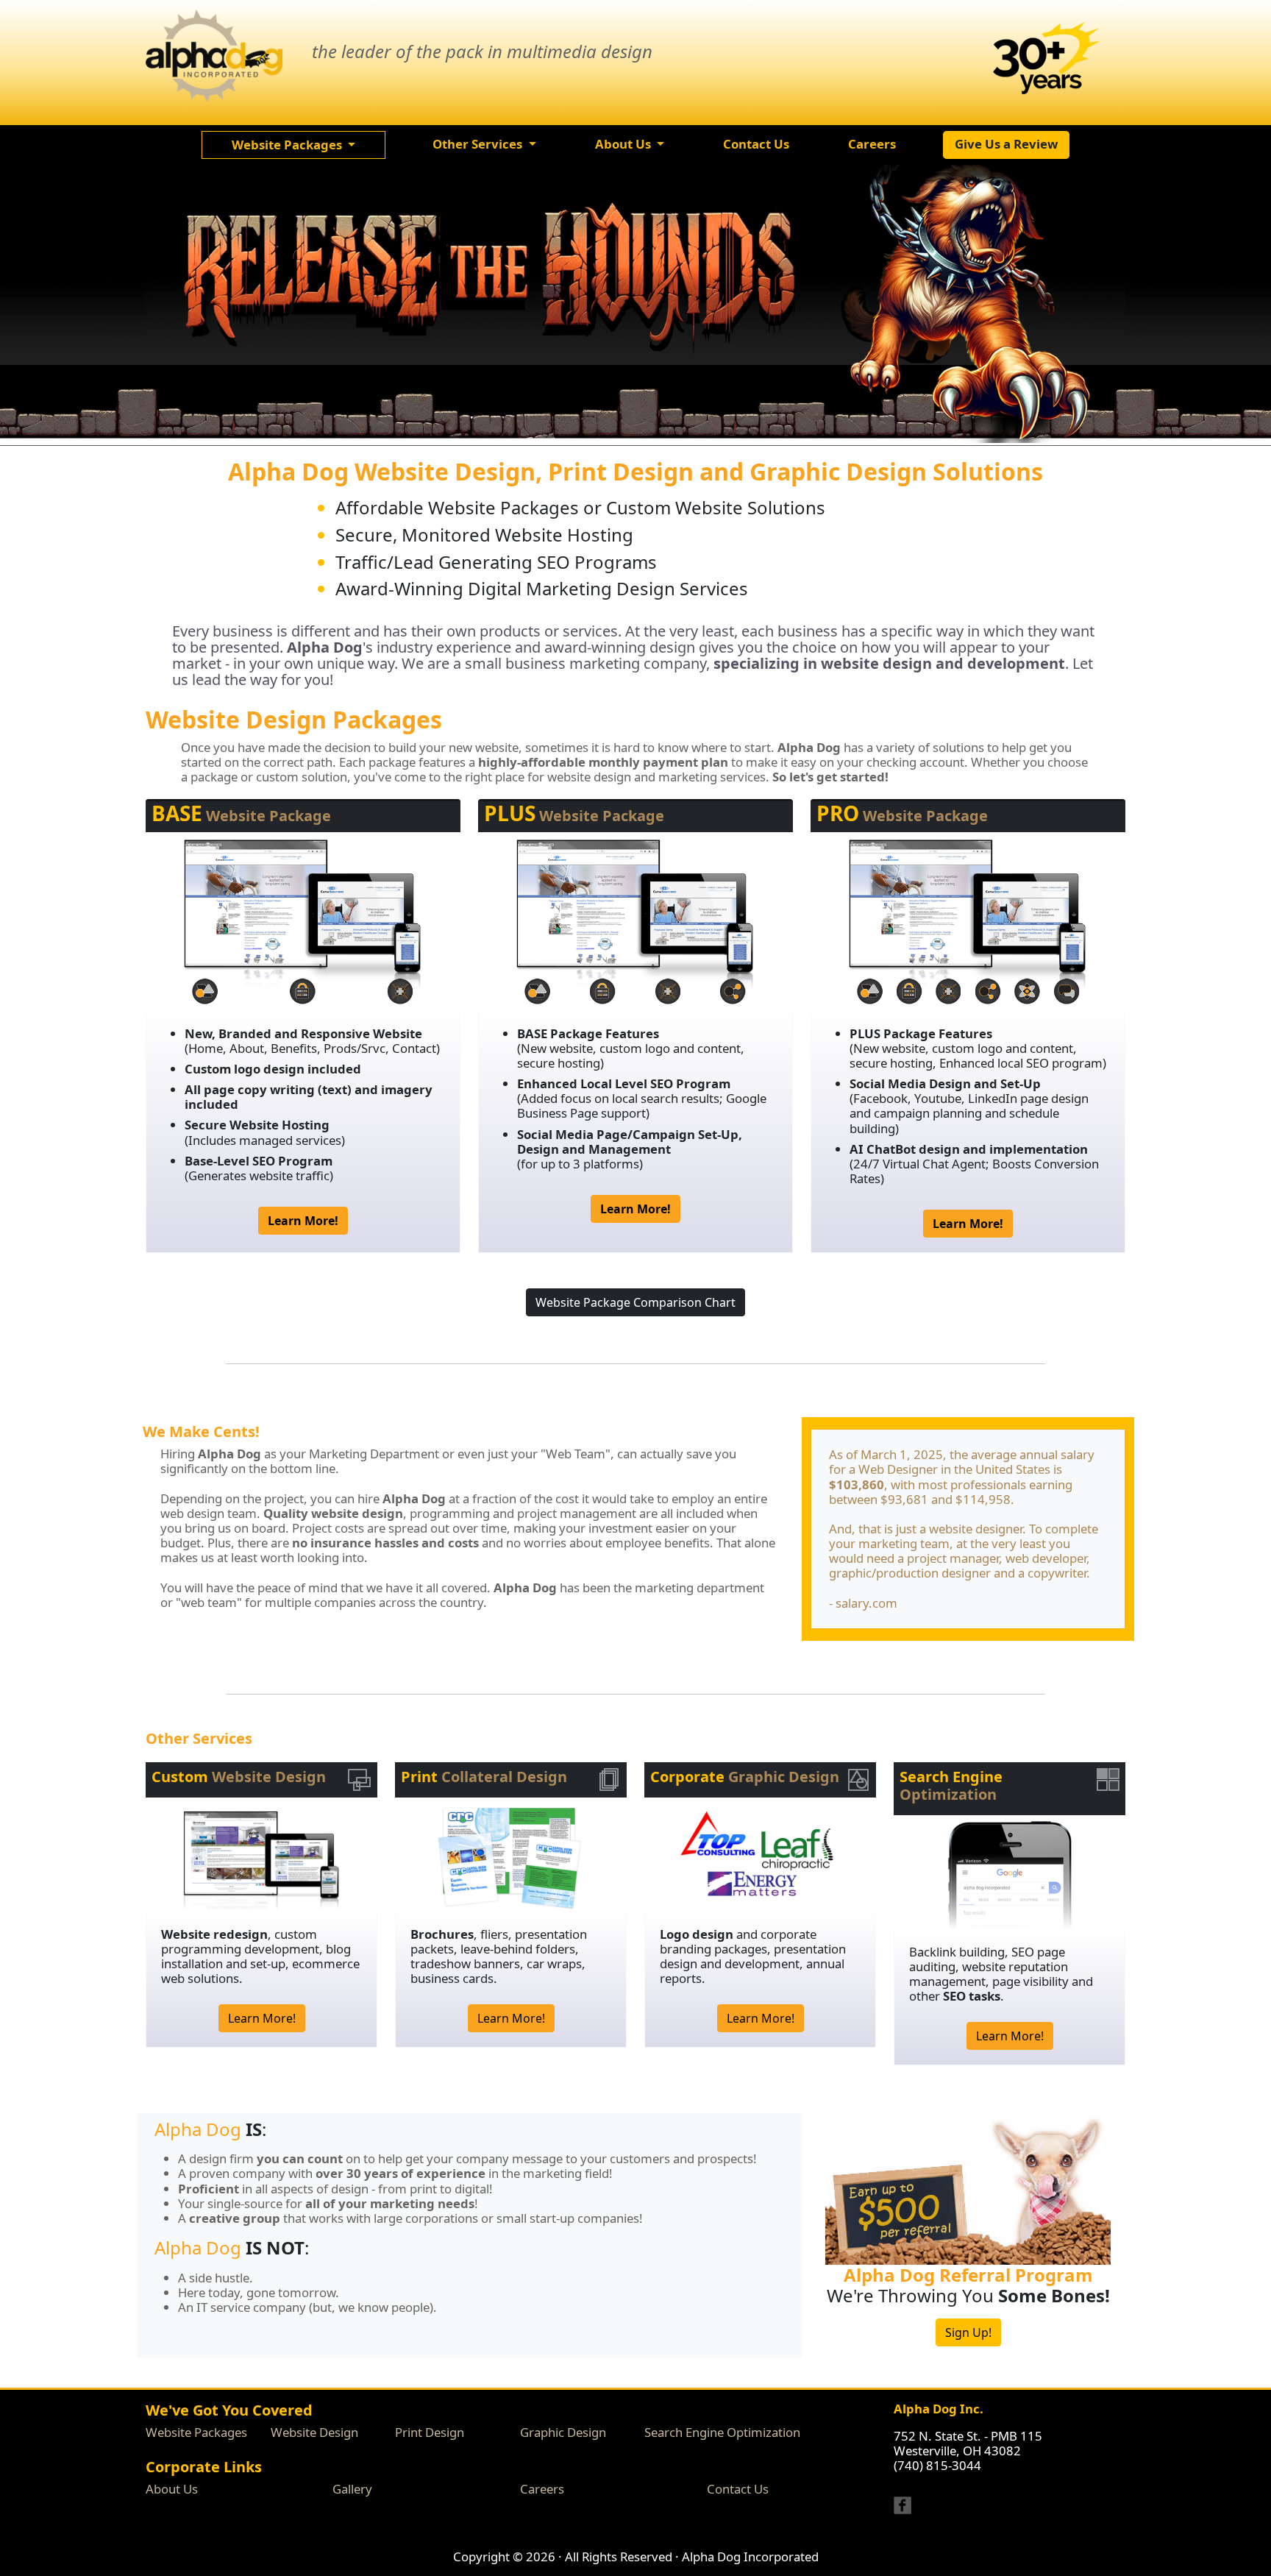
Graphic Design (563, 2432)
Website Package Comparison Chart (635, 1302)
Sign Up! (968, 2332)
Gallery (352, 2489)
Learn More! (262, 2018)
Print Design (430, 2432)
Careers (542, 2489)
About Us (172, 2489)
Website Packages (196, 2432)
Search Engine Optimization (722, 2432)
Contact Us (738, 2489)
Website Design (314, 2432)
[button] (293, 145)
